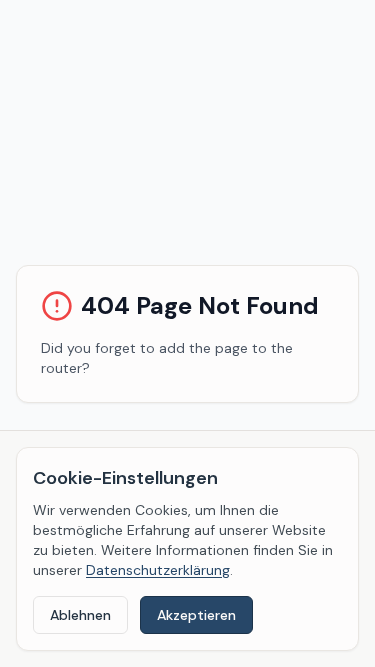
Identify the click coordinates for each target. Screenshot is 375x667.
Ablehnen (80, 615)
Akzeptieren (196, 615)
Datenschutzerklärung (158, 570)
